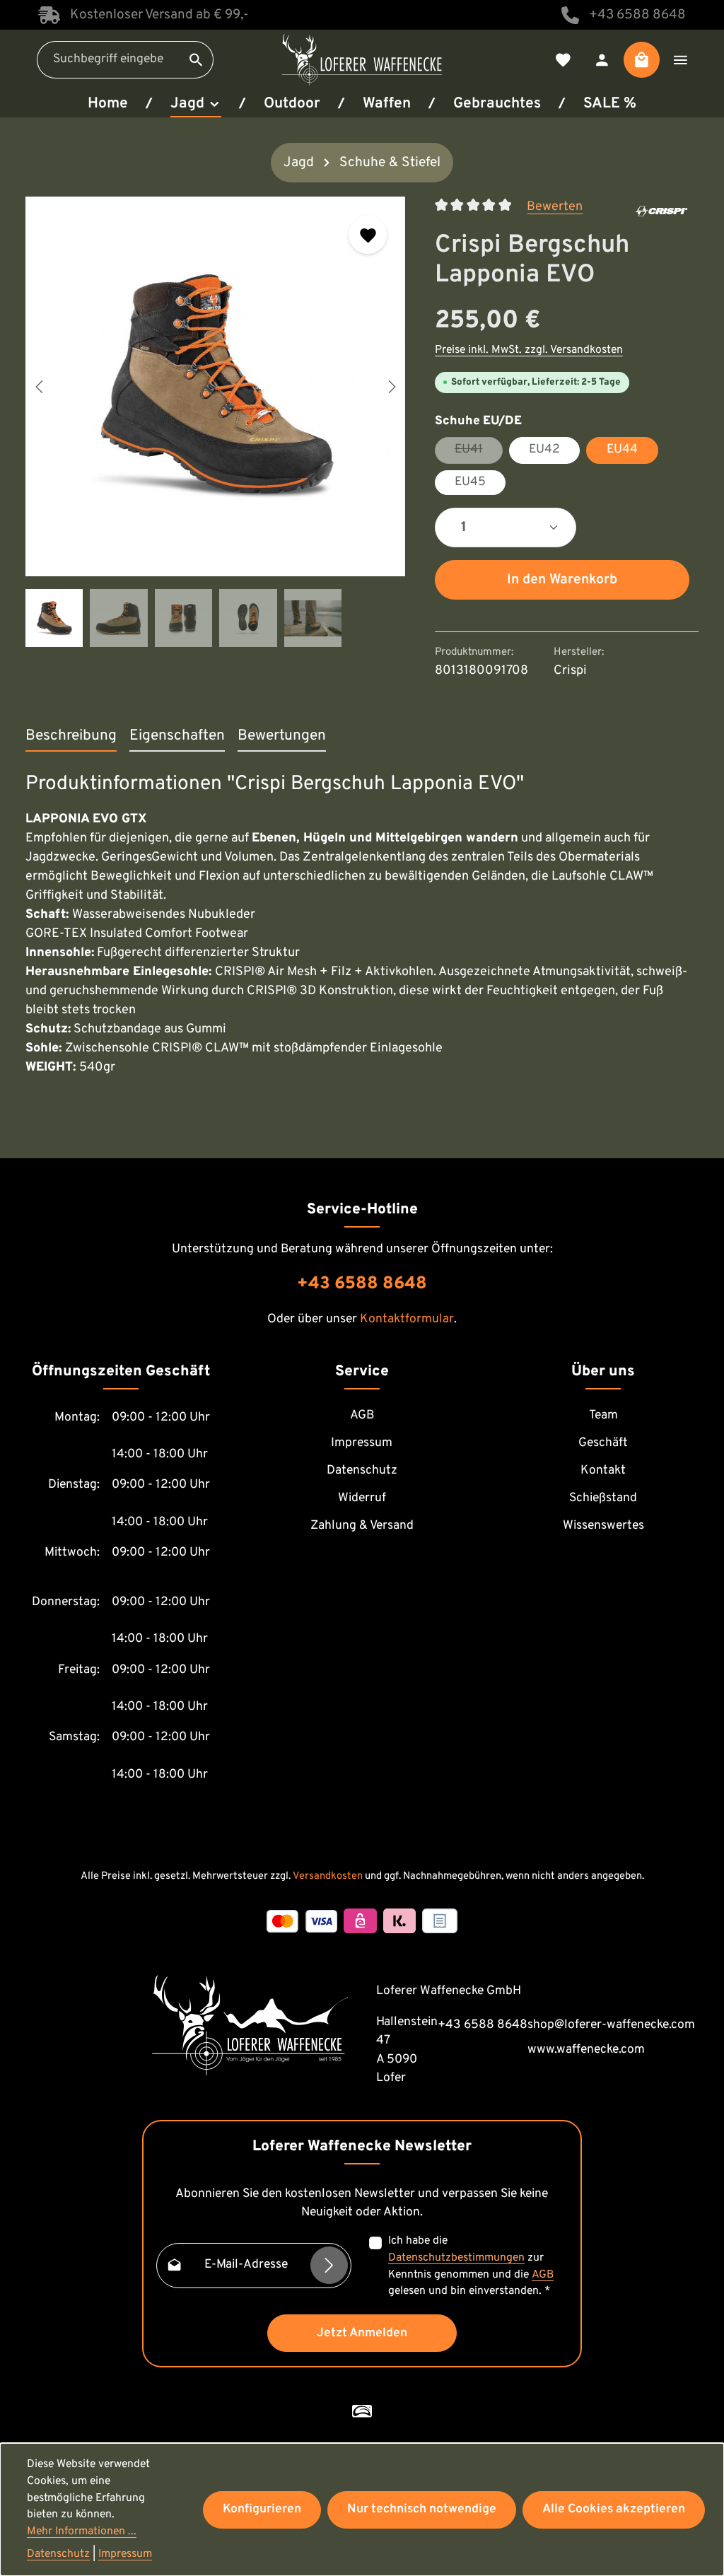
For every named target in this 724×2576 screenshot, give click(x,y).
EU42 (544, 450)
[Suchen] (197, 60)
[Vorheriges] (40, 387)
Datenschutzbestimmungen (456, 2258)
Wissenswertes (603, 1526)
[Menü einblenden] (681, 60)
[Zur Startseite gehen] (362, 59)
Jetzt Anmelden (362, 2333)
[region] (216, 422)
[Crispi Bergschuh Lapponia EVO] (215, 386)
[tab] (71, 737)
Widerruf (362, 1498)
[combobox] (109, 60)
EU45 (470, 482)
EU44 (622, 450)
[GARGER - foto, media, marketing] (362, 2411)
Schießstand (603, 1498)
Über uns (603, 1371)
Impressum (362, 1443)
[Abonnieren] (329, 2265)
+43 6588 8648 (637, 15)
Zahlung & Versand (362, 1526)
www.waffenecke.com (586, 2050)
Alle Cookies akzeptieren (614, 2510)
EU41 (479, 453)
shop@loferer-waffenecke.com (611, 2025)
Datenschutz (362, 1471)
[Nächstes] (391, 387)
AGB (362, 1416)
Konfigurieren (262, 2510)
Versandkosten (328, 1876)
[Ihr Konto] (602, 60)
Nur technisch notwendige (422, 2510)
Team (603, 1416)
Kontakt (603, 1471)
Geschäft (603, 1443)
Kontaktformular (407, 1319)
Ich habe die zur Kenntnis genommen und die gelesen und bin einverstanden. (471, 2266)
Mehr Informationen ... (82, 2531)
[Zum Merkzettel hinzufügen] (368, 235)
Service (362, 1371)
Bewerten (555, 207)
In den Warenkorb (562, 580)
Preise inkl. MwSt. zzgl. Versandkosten (529, 350)
